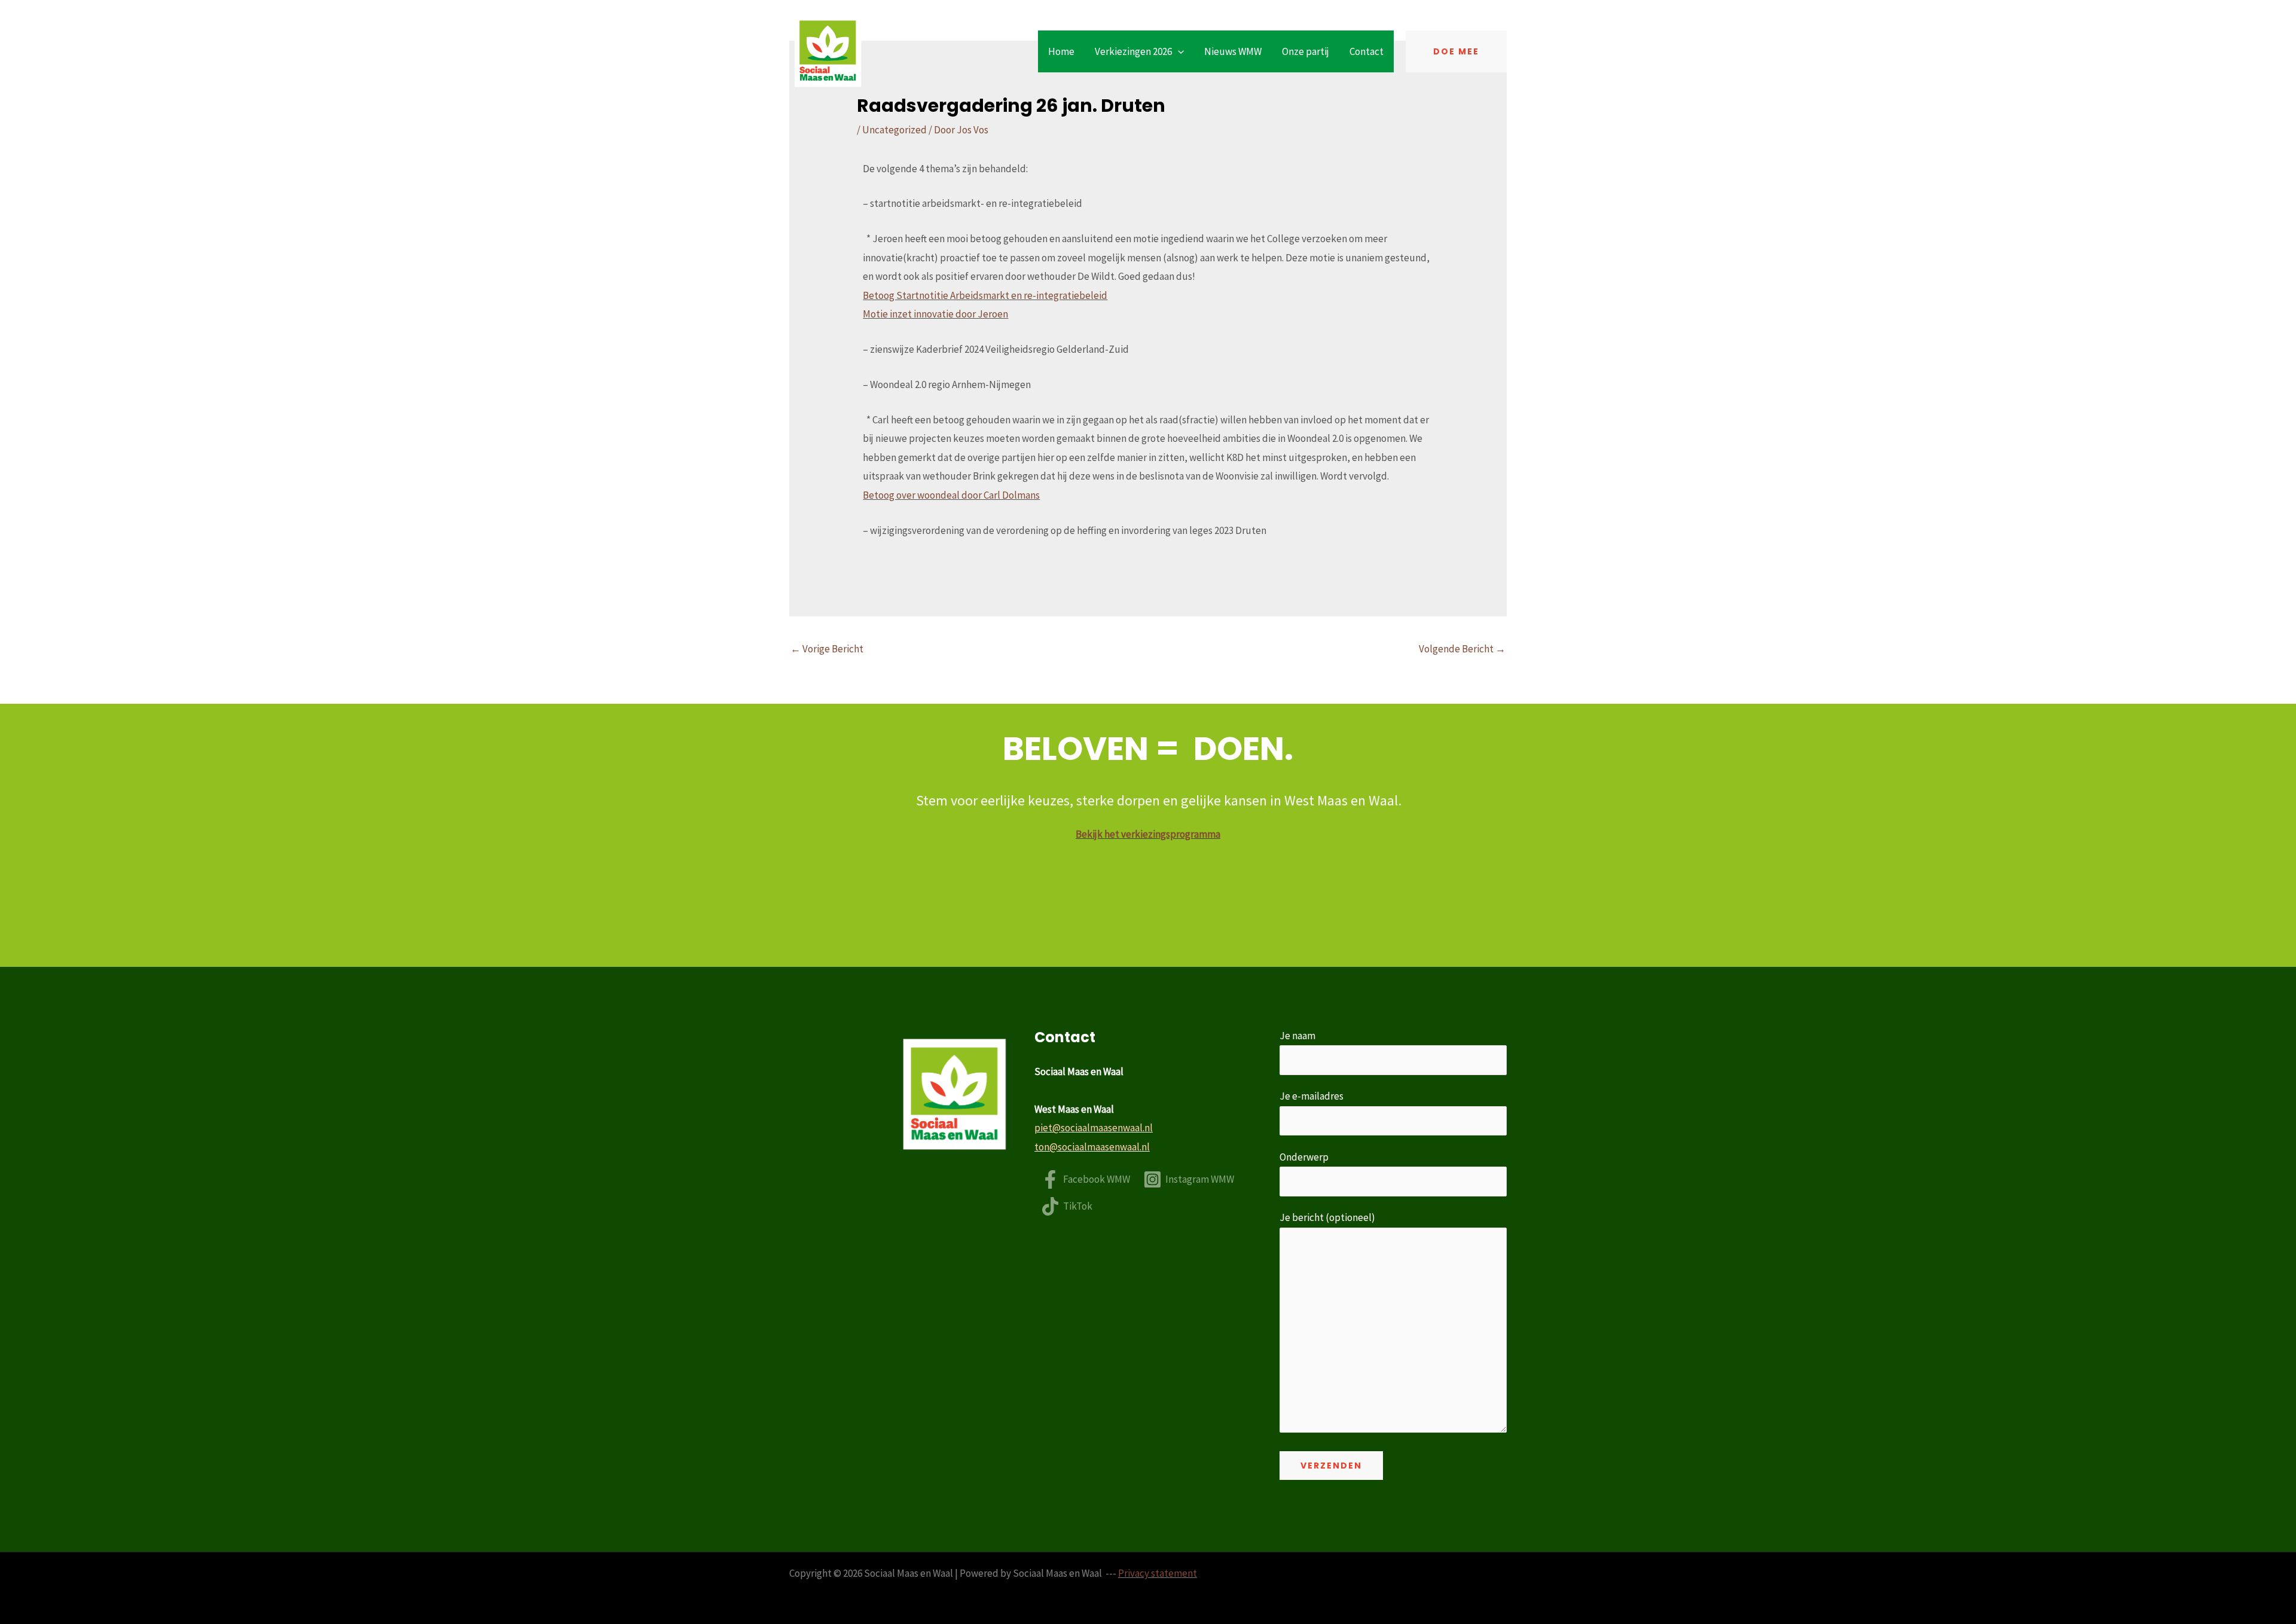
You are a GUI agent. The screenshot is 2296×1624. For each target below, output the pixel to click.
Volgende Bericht (1462, 649)
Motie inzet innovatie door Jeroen (935, 314)
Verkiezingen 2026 (1133, 51)
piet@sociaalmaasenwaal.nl (1094, 1128)
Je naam (1297, 1036)
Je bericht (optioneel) (1327, 1217)
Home (1061, 51)
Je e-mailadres (1312, 1096)
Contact (1367, 51)
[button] (1178, 51)
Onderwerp (1304, 1157)
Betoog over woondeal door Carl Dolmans (951, 495)
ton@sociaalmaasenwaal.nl (1092, 1147)
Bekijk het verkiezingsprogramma (1148, 834)
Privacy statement (1158, 1573)
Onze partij (1306, 51)
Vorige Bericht (827, 649)
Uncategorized (894, 130)
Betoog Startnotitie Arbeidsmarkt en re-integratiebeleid (985, 295)
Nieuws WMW (1233, 51)
